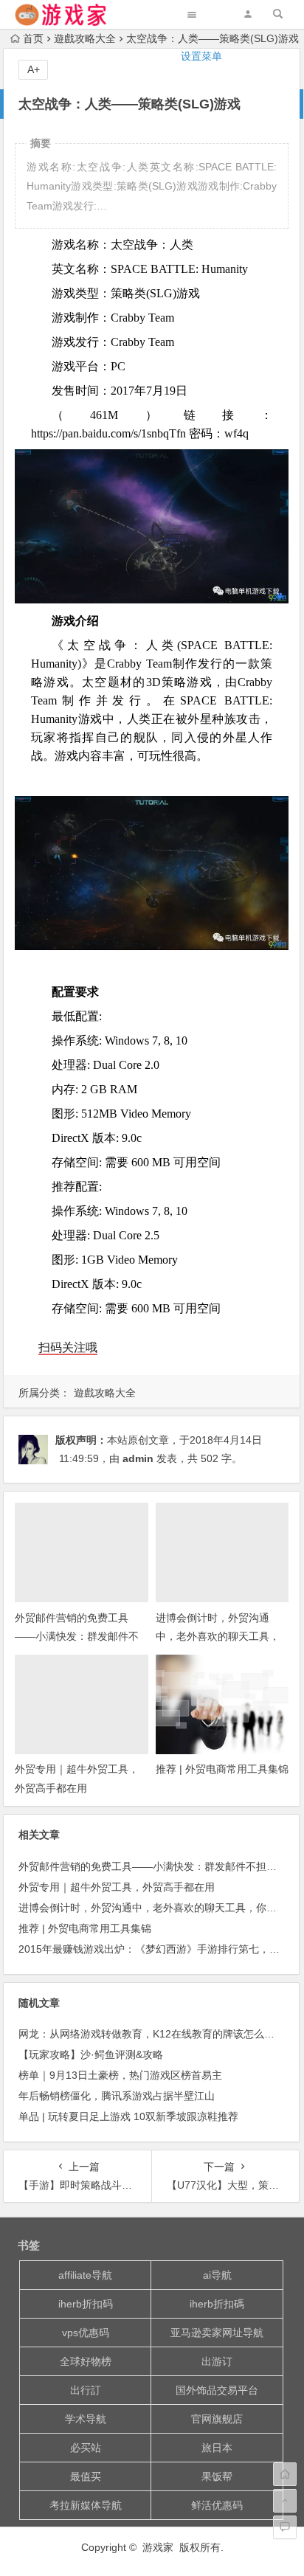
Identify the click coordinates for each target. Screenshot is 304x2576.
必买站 (86, 2448)
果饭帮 (217, 2476)
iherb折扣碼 (217, 2304)
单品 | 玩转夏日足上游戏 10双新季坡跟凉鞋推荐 (128, 2116)
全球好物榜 (86, 2361)
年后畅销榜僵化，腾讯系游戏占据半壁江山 (117, 2096)
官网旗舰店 (217, 2419)
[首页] (285, 2474)
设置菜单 (201, 56)
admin (138, 1458)
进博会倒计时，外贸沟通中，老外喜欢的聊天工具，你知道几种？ (218, 1636)
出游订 (217, 2361)
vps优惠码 (86, 2333)
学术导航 (86, 2419)
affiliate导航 (85, 2275)
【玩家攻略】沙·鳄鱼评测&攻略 (91, 2054)
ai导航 (217, 2275)
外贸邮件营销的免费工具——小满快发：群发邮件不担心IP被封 (77, 1636)
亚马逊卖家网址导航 (217, 2333)
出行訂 (86, 2390)
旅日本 (217, 2448)
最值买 (86, 2476)
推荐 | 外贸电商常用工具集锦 (222, 1769)
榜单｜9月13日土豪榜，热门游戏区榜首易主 (120, 2075)
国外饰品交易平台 (217, 2390)
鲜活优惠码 (217, 2505)
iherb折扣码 (86, 2304)
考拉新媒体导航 (86, 2505)
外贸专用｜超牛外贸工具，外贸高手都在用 (117, 1887)
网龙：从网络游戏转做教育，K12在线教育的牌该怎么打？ (152, 2034)
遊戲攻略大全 (105, 1393)
